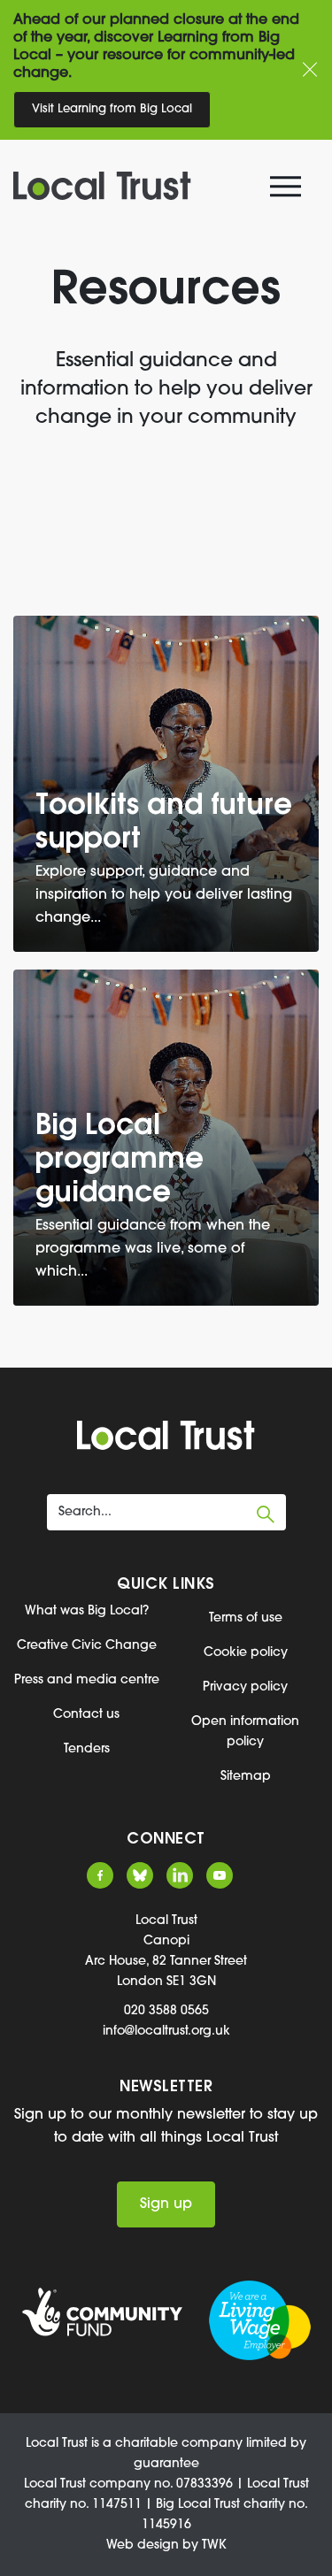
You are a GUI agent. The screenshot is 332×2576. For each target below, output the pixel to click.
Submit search (266, 1514)
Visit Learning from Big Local (112, 109)
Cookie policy (246, 1653)
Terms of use (246, 1618)
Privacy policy (245, 1687)
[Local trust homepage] (155, 186)
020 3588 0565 (166, 2011)
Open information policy (245, 1732)
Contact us (86, 1715)
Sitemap (246, 1777)
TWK (214, 2545)
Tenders (87, 1749)
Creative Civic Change (87, 1646)
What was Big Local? (87, 1611)
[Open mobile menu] (288, 190)
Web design (143, 2545)
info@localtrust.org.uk (166, 2032)
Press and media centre (87, 1680)
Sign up (166, 2204)
